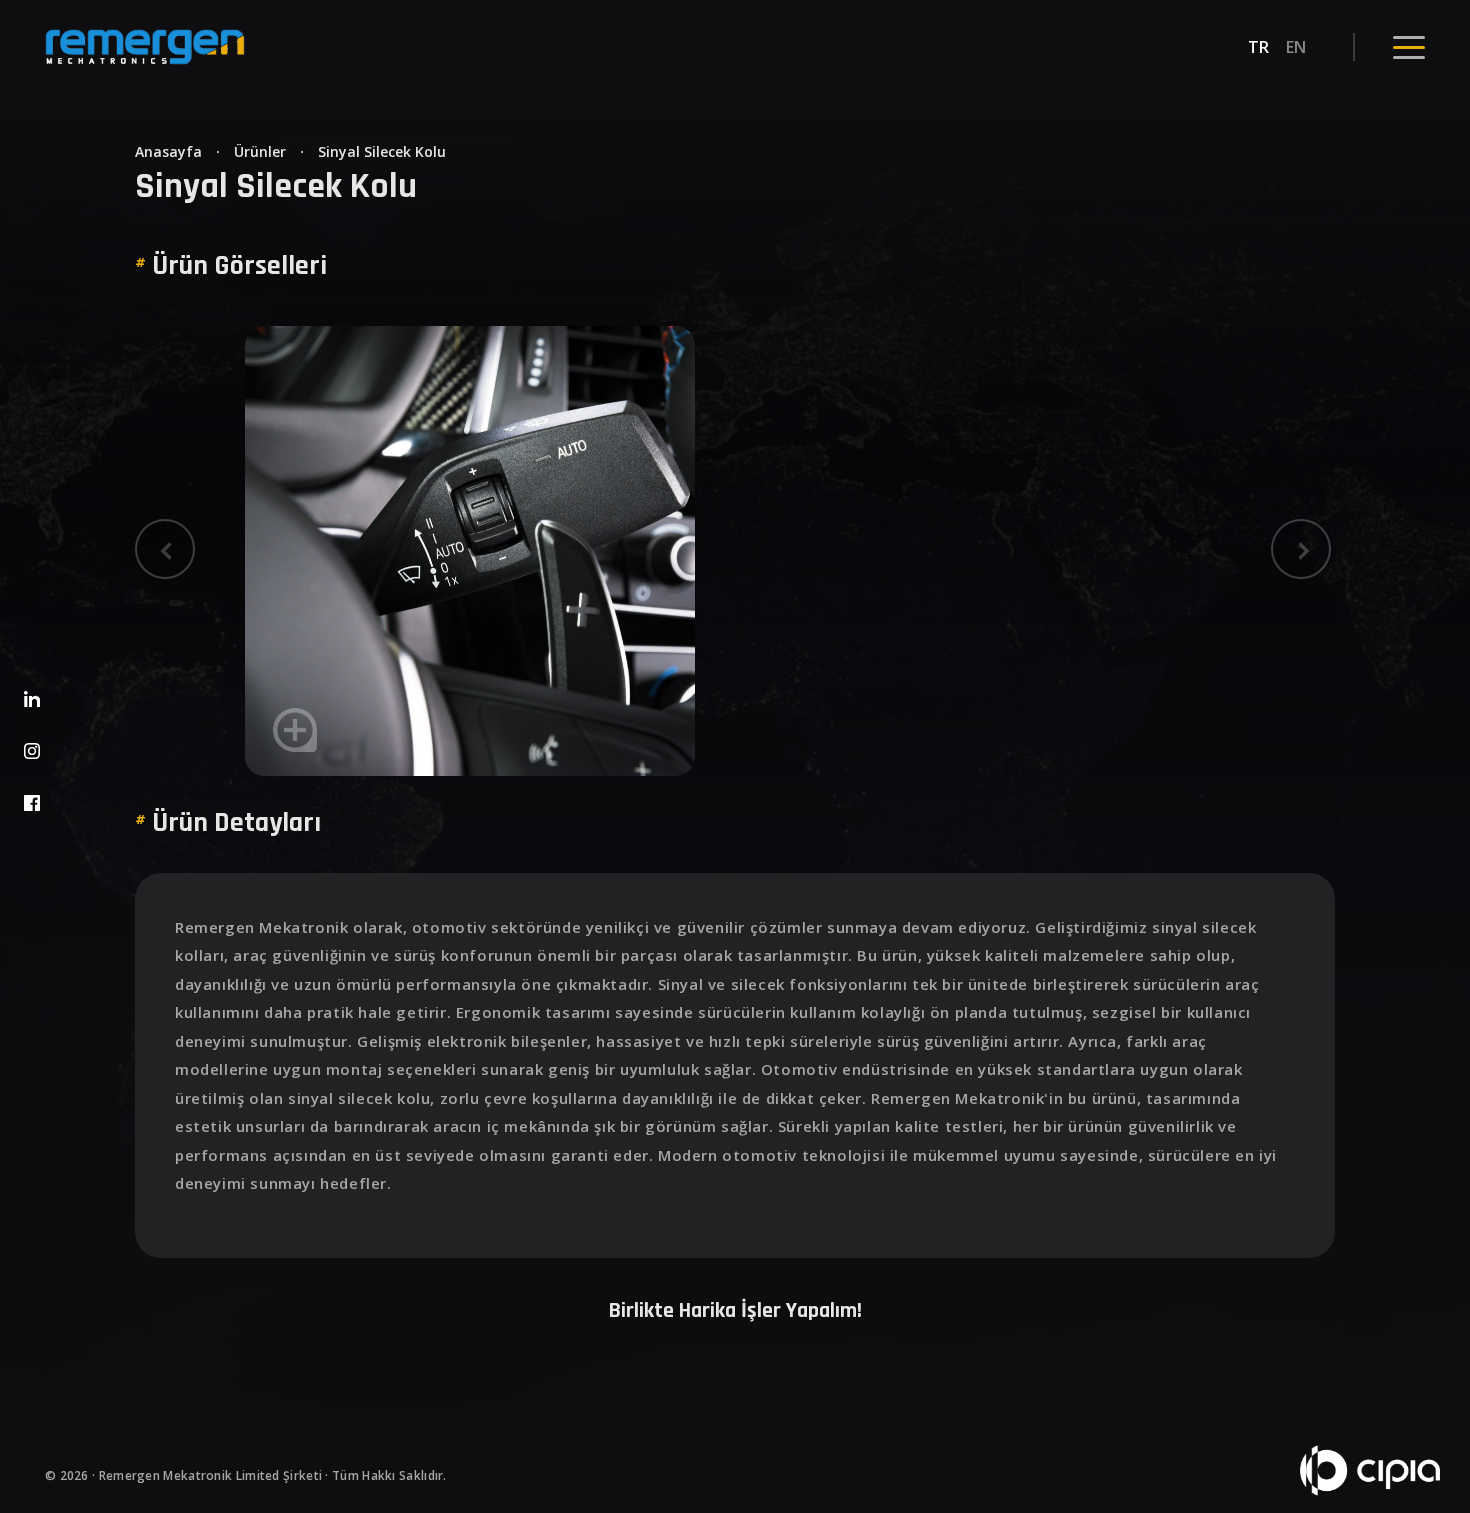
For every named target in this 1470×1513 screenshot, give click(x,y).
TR (1259, 47)
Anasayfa (168, 151)
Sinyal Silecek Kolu (382, 151)
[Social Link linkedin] (32, 703)
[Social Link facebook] (32, 807)
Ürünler (260, 151)
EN (1296, 47)
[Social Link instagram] (32, 755)
